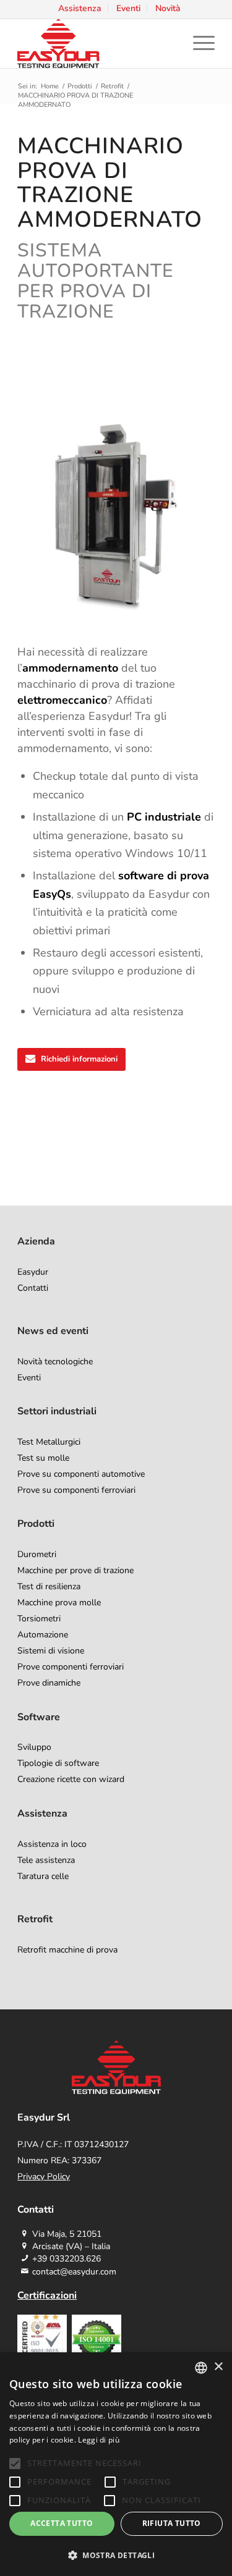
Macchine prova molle (59, 1603)
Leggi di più (99, 2440)
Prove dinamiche (49, 1683)
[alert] (116, 2464)
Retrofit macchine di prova (67, 1950)
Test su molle (43, 1458)
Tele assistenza (46, 1860)
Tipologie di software (58, 1763)
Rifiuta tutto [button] (172, 2523)
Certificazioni (47, 2295)
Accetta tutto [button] (62, 2523)
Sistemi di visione (51, 1651)
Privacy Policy (44, 2177)
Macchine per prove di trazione (75, 1570)
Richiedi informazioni (79, 1059)
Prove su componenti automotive (81, 1474)
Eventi (29, 1378)
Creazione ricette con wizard (71, 1779)
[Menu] (198, 43)
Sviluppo (34, 1747)
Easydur (33, 1272)
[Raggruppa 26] (96, 43)
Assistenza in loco (52, 1844)
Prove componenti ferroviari (71, 1667)
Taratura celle (43, 1876)
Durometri (37, 1554)
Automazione (43, 1635)
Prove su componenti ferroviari (76, 1490)
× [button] (218, 2367)
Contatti (33, 1288)
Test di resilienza (49, 1586)
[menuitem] (80, 8)
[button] (116, 2555)
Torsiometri (39, 1619)
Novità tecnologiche (55, 1362)
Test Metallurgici (49, 1442)
